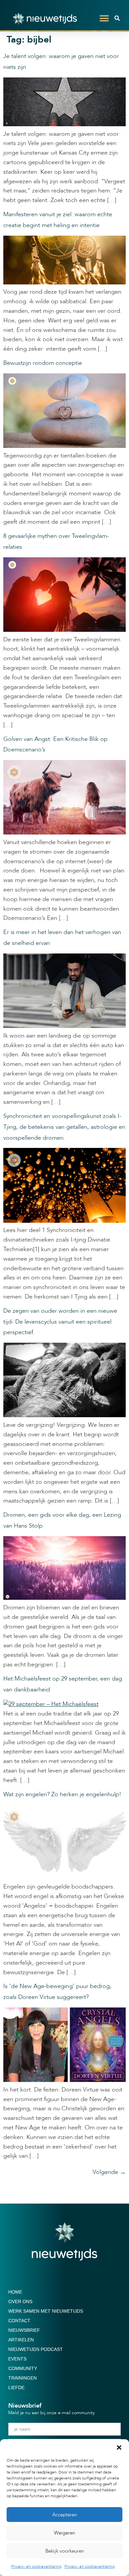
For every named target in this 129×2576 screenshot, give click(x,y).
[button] (119, 2447)
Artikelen (21, 2340)
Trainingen (22, 2378)
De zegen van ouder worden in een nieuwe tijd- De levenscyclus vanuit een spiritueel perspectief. (60, 1322)
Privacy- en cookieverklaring (36, 2566)
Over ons (20, 2301)
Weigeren (64, 2533)
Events (17, 2359)
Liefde (16, 2387)
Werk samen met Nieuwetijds (46, 2311)
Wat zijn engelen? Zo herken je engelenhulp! (62, 1794)
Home (15, 2292)
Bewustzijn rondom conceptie (43, 363)
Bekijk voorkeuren (65, 2551)
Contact (19, 2321)
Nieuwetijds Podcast (36, 2349)
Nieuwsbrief (24, 2330)
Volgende (109, 2172)
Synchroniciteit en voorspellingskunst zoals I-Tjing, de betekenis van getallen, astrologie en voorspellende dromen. (64, 1127)
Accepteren (65, 2515)
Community (23, 2368)
